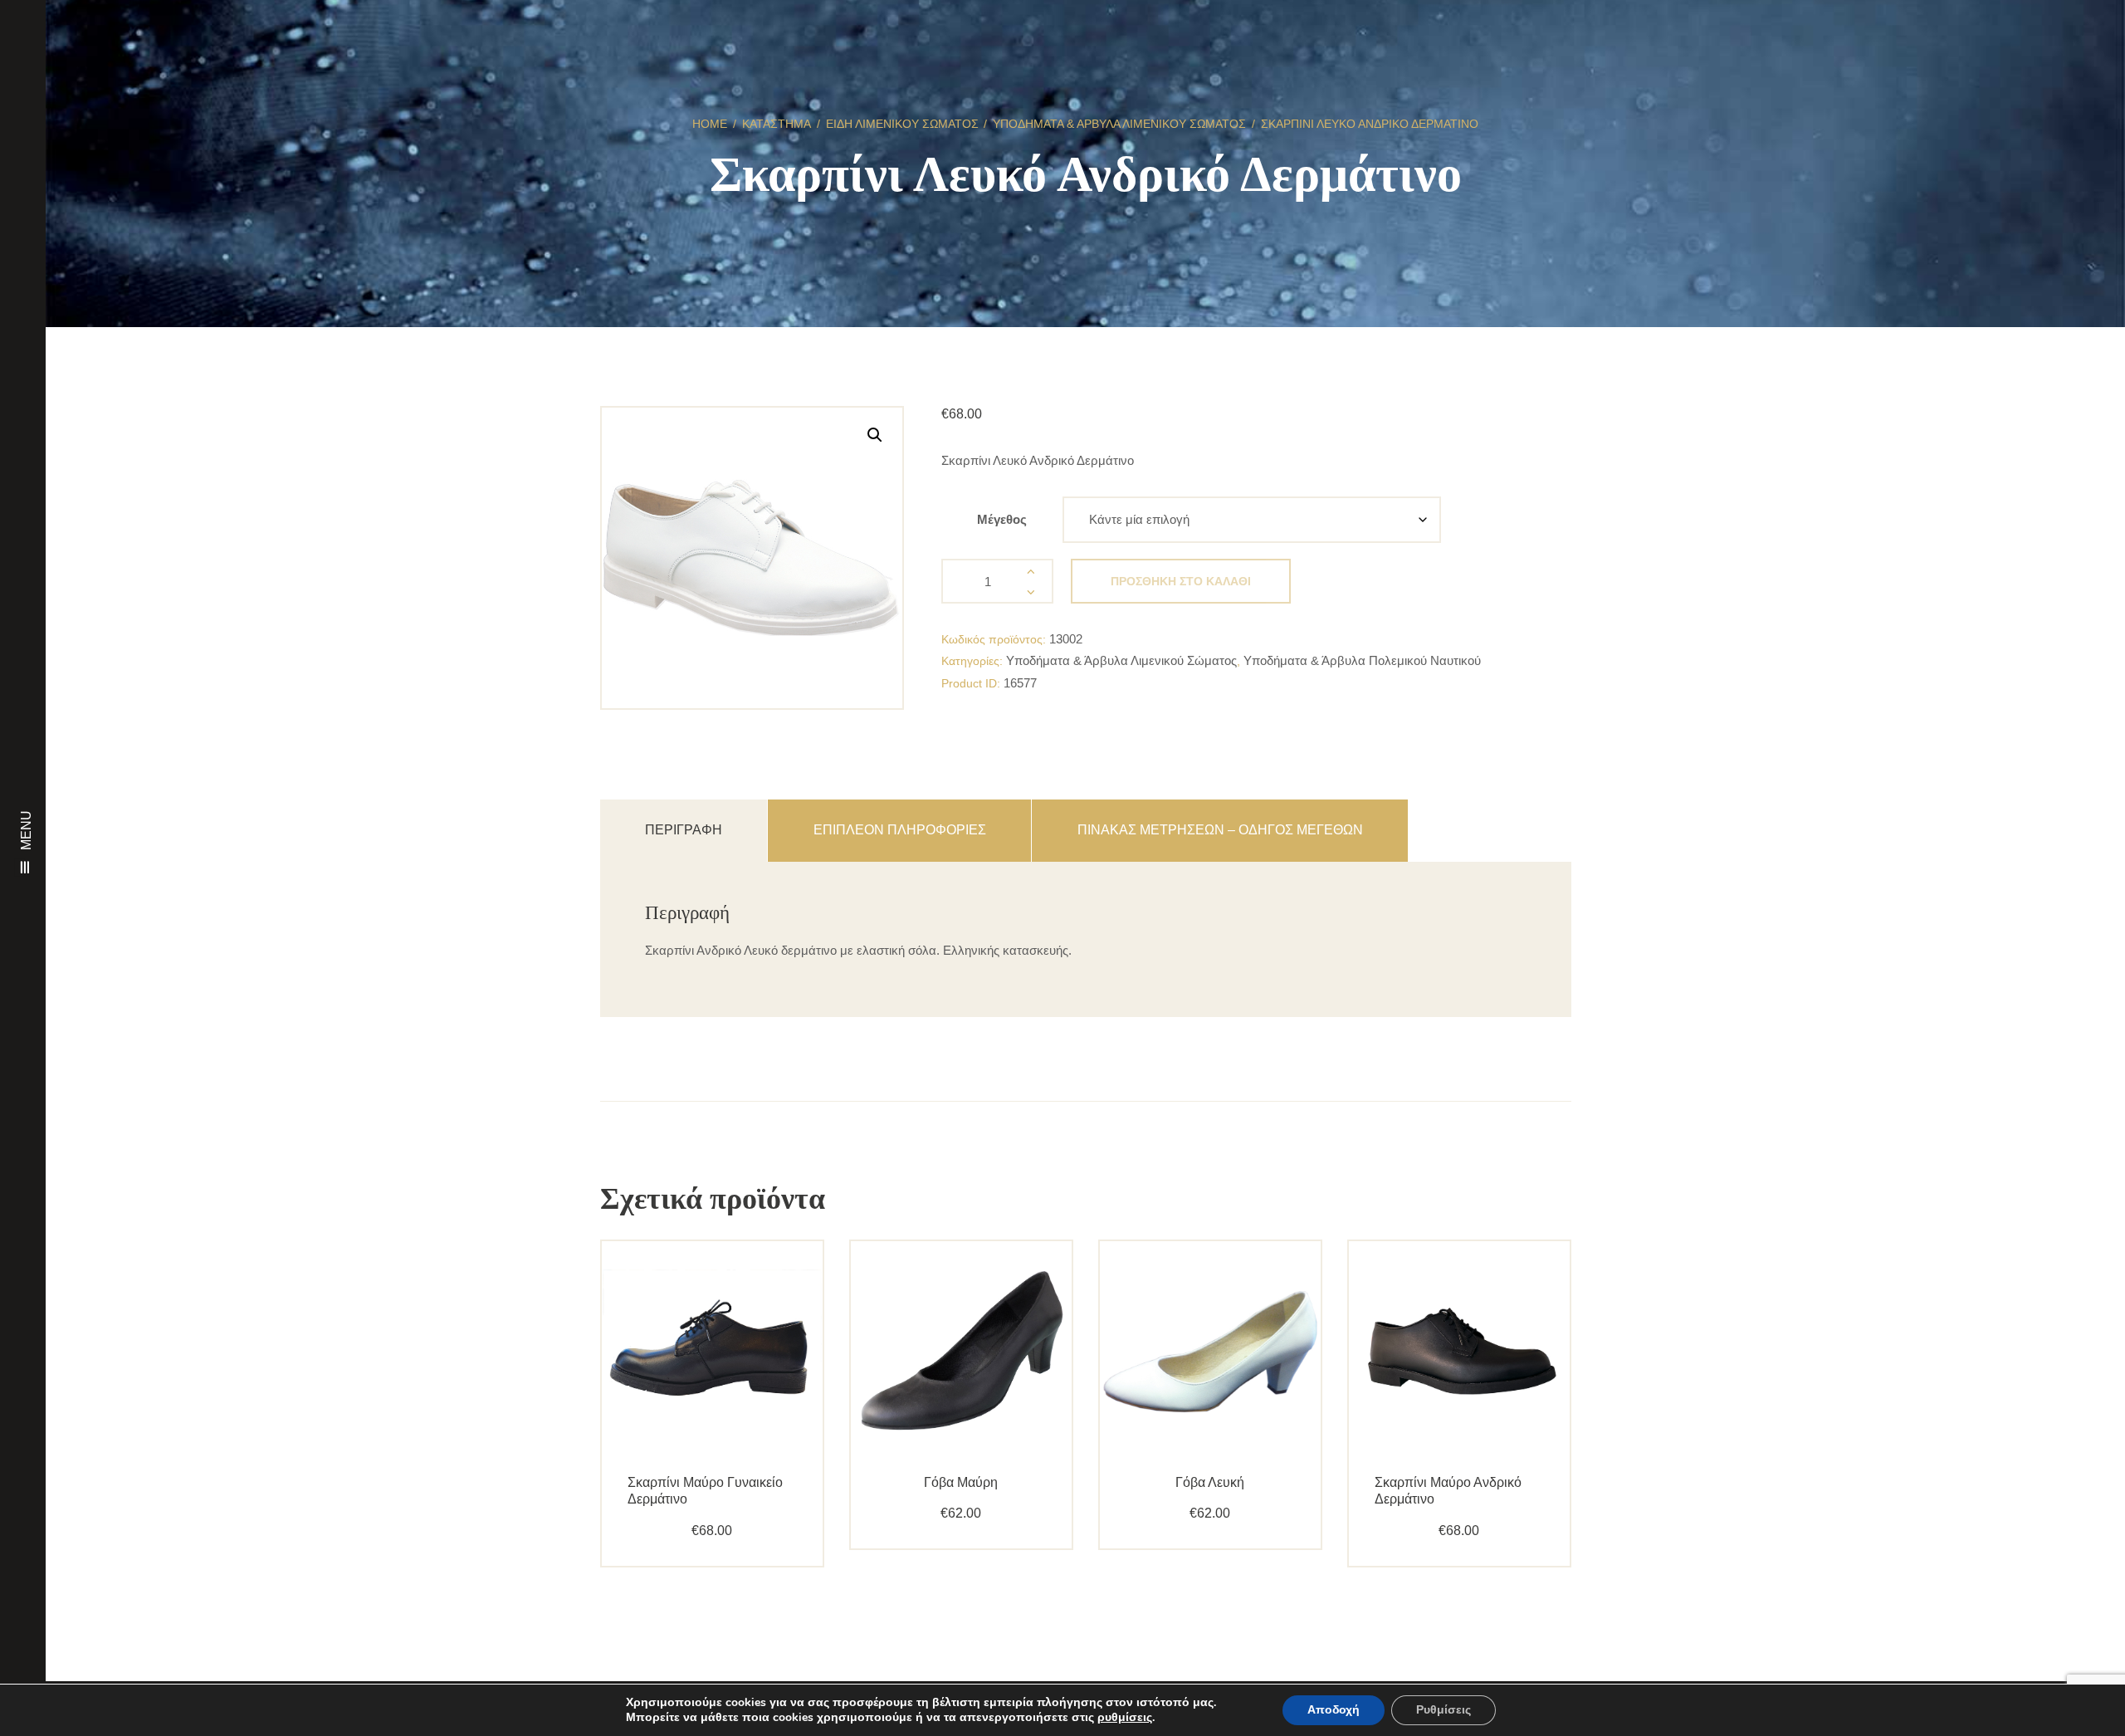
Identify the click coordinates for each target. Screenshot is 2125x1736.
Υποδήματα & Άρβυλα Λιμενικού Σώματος (1119, 124)
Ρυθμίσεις (1444, 1710)
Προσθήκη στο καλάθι (1181, 581)
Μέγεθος (1002, 519)
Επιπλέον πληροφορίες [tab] (900, 830)
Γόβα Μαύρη (961, 1482)
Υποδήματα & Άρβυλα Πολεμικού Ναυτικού (1362, 660)
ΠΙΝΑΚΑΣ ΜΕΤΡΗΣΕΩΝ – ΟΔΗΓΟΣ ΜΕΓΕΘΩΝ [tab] (1220, 830)
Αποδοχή (1334, 1710)
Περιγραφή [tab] (684, 830)
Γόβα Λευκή (1210, 1482)
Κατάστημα (777, 124)
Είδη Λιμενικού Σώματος (902, 124)
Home (710, 124)
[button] (875, 435)
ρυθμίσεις (1125, 1718)
